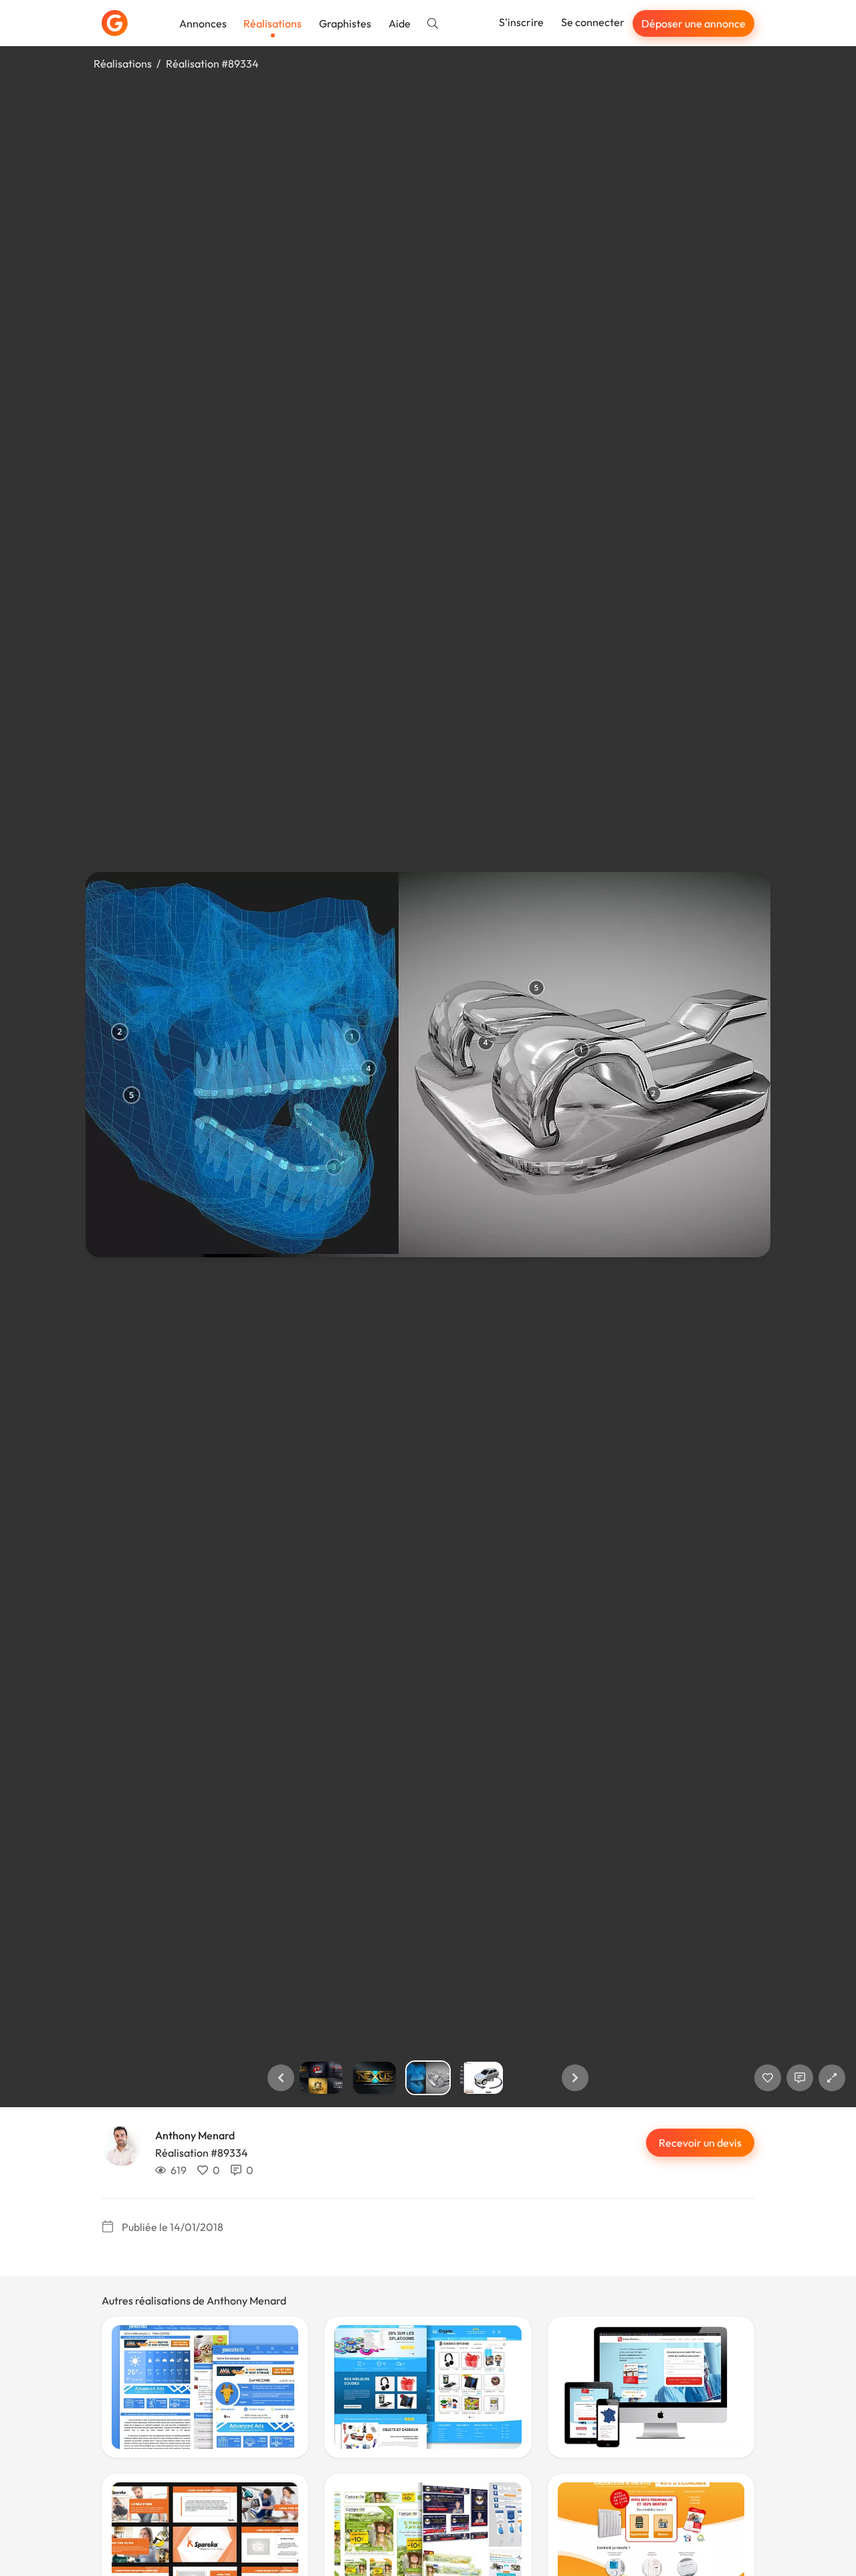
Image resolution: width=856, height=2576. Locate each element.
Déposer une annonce (693, 23)
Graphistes (345, 23)
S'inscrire (521, 22)
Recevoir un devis (700, 2143)
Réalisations (273, 23)
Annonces (203, 23)
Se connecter (593, 22)
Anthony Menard (195, 2135)
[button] (281, 2078)
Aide (400, 23)
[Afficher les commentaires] (800, 2078)
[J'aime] (768, 2078)
